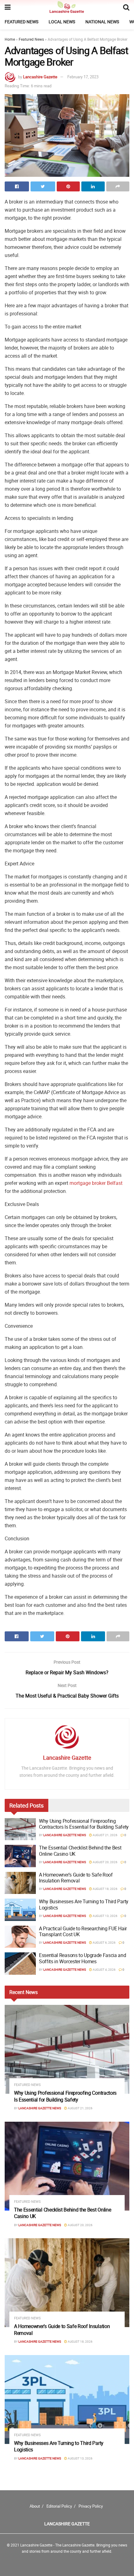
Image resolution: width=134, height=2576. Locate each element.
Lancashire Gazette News (65, 1835)
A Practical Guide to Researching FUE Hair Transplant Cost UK (83, 1931)
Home (10, 39)
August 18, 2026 (105, 1889)
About (35, 2506)
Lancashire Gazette (40, 77)
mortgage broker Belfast (96, 1183)
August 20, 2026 (105, 1862)
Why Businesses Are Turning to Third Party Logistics (84, 1904)
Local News (62, 22)
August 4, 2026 (104, 1969)
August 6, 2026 (104, 1942)
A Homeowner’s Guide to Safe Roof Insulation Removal (76, 1878)
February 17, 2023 (83, 77)
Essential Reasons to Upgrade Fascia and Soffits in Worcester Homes (83, 1958)
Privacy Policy (91, 2506)
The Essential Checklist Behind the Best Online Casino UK (80, 1851)
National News (102, 22)
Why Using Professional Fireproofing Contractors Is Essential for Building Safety (84, 1824)
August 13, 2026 (105, 1916)
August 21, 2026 (105, 1835)
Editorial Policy (59, 2506)
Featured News (22, 22)
